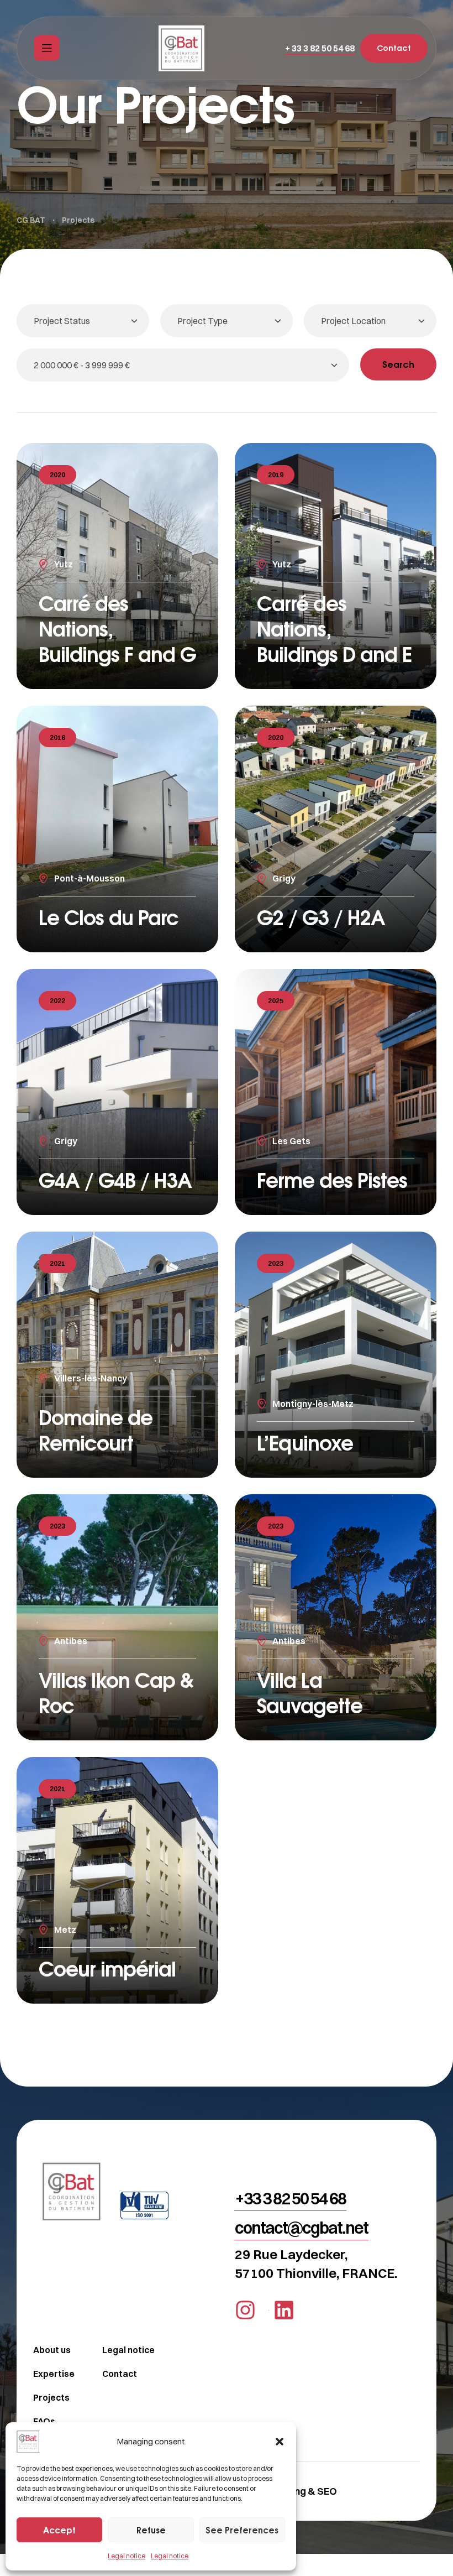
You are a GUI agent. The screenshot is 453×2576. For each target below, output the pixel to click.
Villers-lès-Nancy (91, 1378)
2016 (57, 737)
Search (398, 364)
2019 (276, 475)
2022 (57, 1001)
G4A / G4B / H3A (115, 1180)
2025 (276, 1001)
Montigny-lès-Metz (313, 1404)
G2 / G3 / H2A (321, 917)
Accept (59, 2530)
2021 (57, 1263)
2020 (57, 475)
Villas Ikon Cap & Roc (116, 1693)
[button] (280, 2442)
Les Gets (291, 1141)
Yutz (64, 564)
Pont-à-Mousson (89, 878)
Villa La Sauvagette (310, 1693)
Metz (65, 1930)
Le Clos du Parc (109, 917)
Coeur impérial (107, 1968)
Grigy (284, 878)
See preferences (242, 2530)
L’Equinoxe (305, 1443)
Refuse (151, 2530)
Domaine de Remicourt (96, 1430)
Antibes (71, 1641)
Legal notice (127, 2556)
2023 (276, 1263)
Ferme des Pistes (332, 1180)
